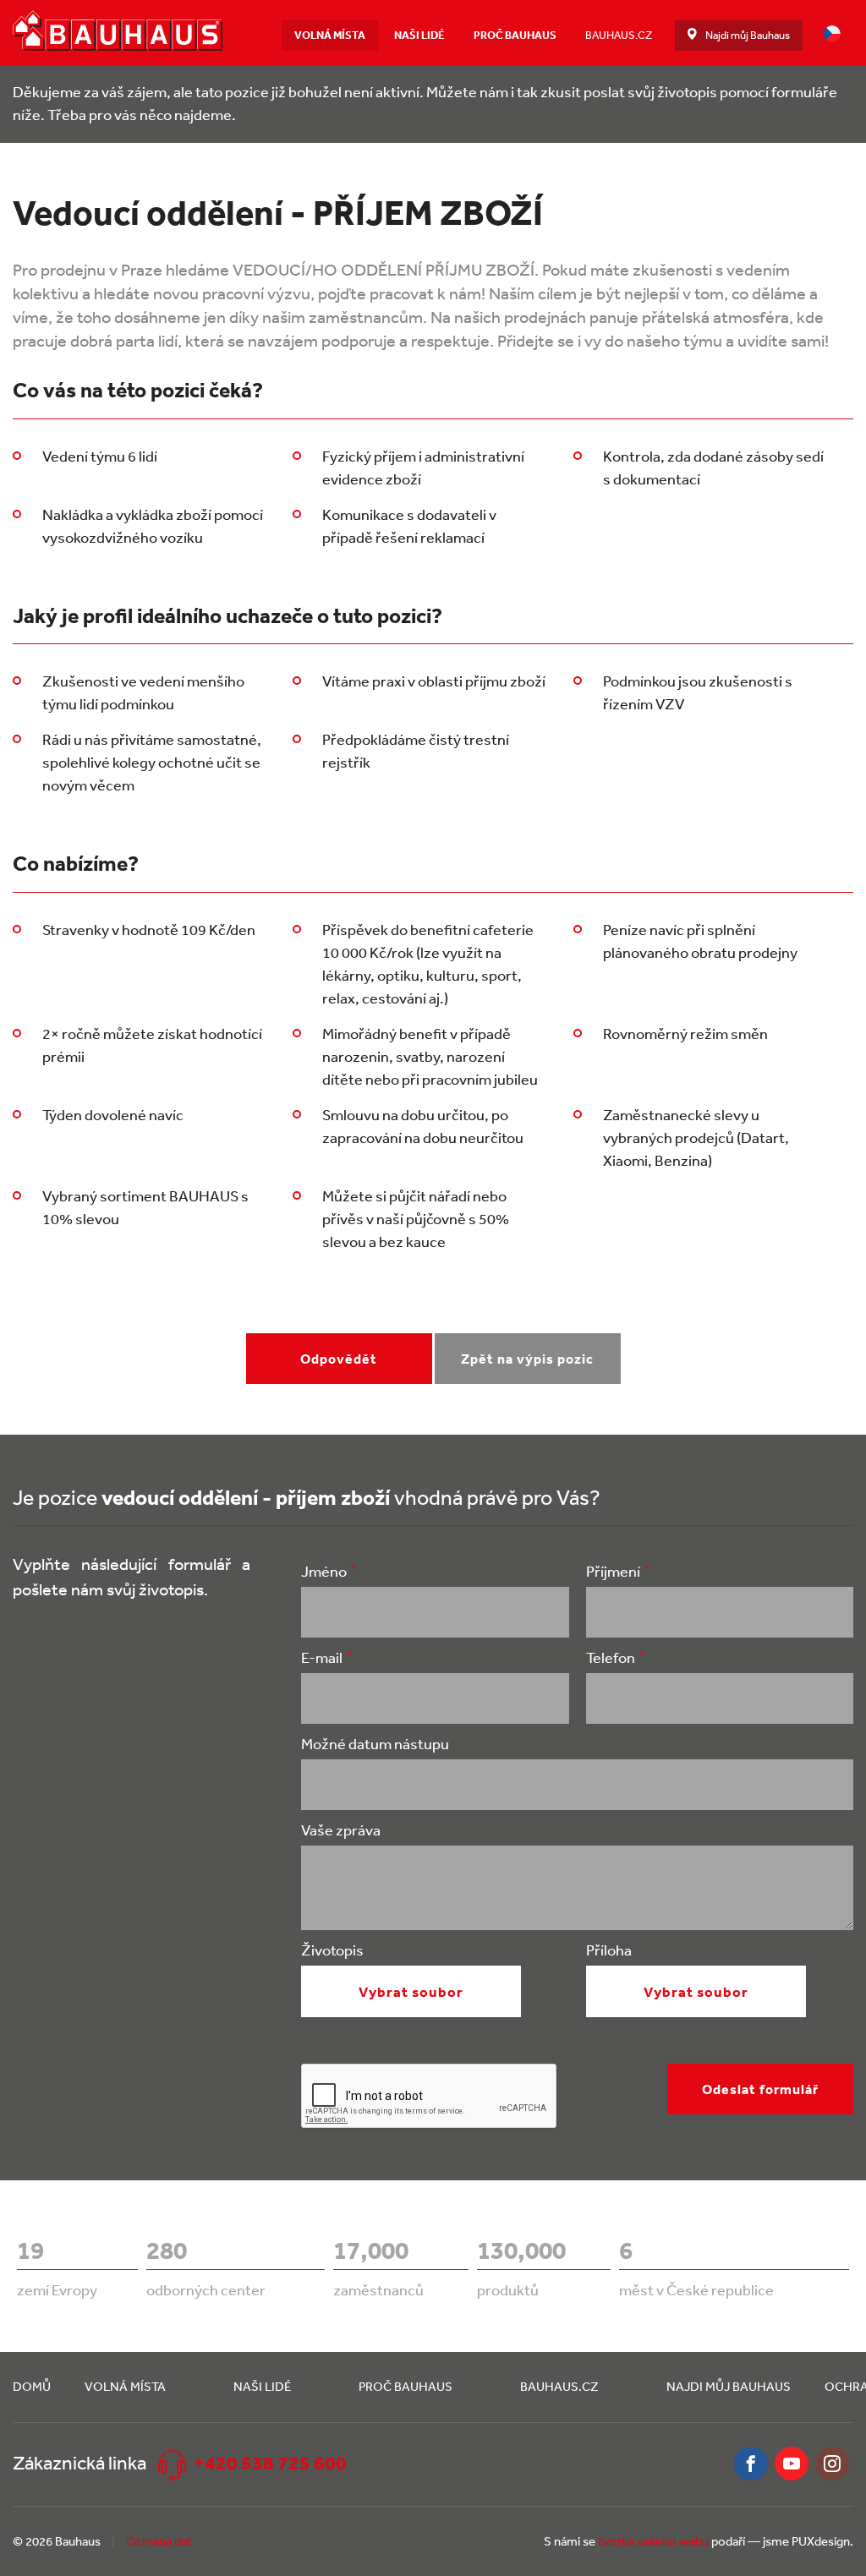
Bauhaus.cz (619, 35)
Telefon (611, 1657)
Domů (32, 2386)
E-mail (322, 1657)
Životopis (332, 1950)
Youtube (792, 2464)
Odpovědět (339, 1359)
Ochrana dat (159, 2541)
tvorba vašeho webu (653, 2541)
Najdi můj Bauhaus (748, 35)
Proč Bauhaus (515, 35)
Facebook (751, 2464)
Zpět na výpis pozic (527, 1359)
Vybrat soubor (411, 1991)
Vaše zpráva (341, 1829)
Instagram (832, 2464)
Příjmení (613, 1571)
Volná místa (330, 35)
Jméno (324, 1571)
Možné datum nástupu (375, 1743)
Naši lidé (419, 35)
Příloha (609, 1950)
